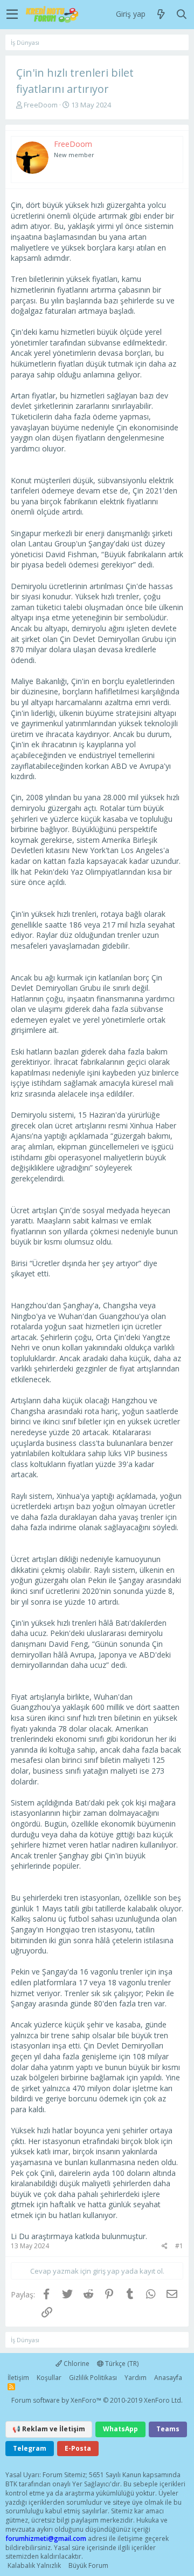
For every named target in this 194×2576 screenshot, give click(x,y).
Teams (168, 2429)
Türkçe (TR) (121, 2364)
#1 (179, 2246)
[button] (12, 15)
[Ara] (182, 15)
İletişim (18, 2378)
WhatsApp (120, 2429)
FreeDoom (41, 105)
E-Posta (78, 2448)
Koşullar (49, 2378)
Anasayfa (168, 2378)
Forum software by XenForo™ (97, 2400)
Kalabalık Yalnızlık (34, 2565)
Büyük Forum (88, 2565)
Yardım (136, 2378)
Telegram (30, 2448)
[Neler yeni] (161, 15)
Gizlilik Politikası (93, 2378)
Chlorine (76, 2364)
